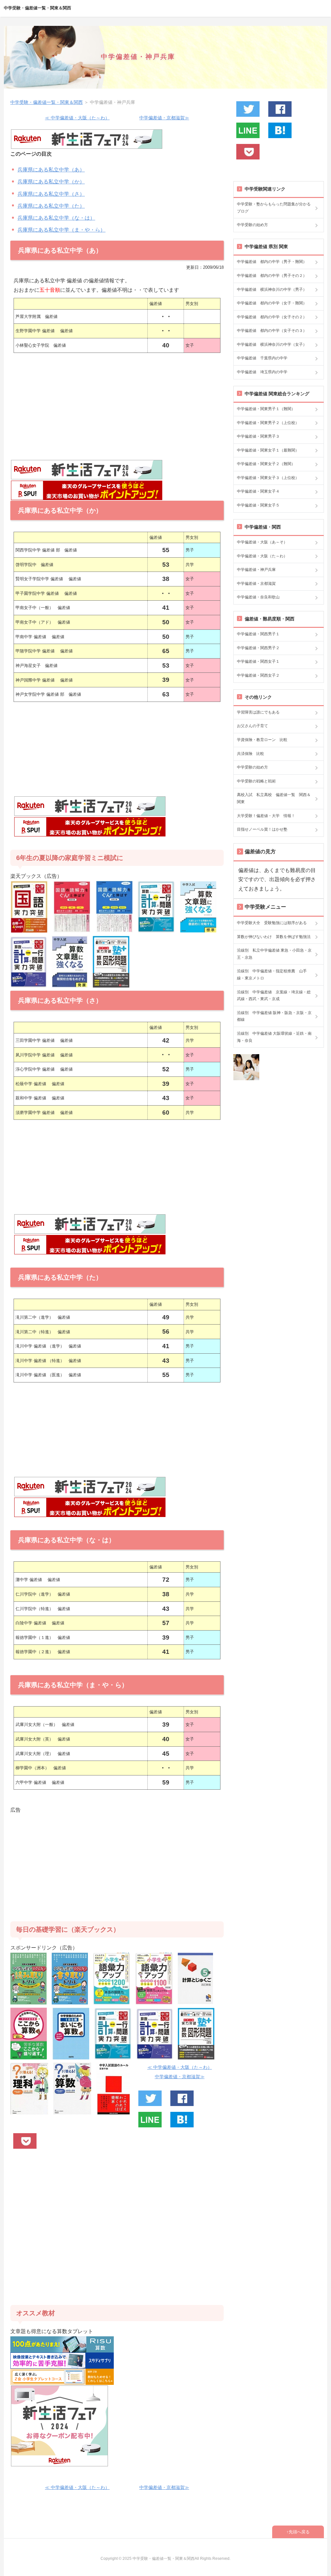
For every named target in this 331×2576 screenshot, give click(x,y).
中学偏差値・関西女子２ (258, 675)
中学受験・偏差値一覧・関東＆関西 (37, 8)
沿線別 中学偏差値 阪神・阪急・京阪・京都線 (274, 1016)
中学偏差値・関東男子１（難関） (266, 409)
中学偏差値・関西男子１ (258, 634)
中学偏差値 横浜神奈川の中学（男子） (272, 289)
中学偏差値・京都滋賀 (256, 584)
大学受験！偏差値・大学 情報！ (266, 816)
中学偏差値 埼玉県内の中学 (262, 372)
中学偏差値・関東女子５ (258, 505)
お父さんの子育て (252, 726)
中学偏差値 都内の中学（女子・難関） (272, 303)
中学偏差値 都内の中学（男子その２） (272, 276)
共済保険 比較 (251, 754)
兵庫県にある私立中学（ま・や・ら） (61, 230)
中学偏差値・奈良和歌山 (258, 597)
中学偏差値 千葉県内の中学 (262, 358)
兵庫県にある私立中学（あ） (51, 170)
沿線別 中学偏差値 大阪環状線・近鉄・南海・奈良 (274, 1037)
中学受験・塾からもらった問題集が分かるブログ (274, 208)
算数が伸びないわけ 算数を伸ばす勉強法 (274, 937)
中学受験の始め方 (252, 225)
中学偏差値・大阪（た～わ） (262, 556)
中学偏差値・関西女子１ (258, 661)
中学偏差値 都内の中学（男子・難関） (272, 262)
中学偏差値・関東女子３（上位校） (268, 478)
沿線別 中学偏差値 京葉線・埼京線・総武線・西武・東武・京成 (274, 996)
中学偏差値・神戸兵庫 (138, 57)
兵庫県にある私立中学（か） (51, 182)
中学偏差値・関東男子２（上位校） (268, 423)
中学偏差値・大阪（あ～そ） (262, 542)
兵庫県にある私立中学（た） (51, 206)
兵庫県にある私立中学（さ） (51, 194)
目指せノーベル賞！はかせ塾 (262, 829)
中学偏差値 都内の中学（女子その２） (272, 317)
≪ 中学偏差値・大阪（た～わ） (77, 118)
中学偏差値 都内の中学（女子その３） (272, 331)
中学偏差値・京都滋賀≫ (164, 118)
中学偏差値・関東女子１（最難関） (268, 450)
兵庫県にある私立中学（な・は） (56, 218)
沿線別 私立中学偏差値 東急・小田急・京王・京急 (274, 954)
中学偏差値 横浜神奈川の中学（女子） (272, 344)
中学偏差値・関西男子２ (258, 648)
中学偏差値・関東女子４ (258, 491)
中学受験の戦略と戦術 (256, 781)
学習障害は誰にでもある (258, 712)
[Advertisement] (117, 414)
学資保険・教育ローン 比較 (262, 740)
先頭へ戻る (299, 2532)
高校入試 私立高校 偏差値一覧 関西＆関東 (274, 798)
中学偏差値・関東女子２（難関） (266, 464)
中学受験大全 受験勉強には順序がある (272, 923)
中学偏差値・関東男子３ (258, 436)
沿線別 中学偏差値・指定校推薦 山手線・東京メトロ (272, 975)
